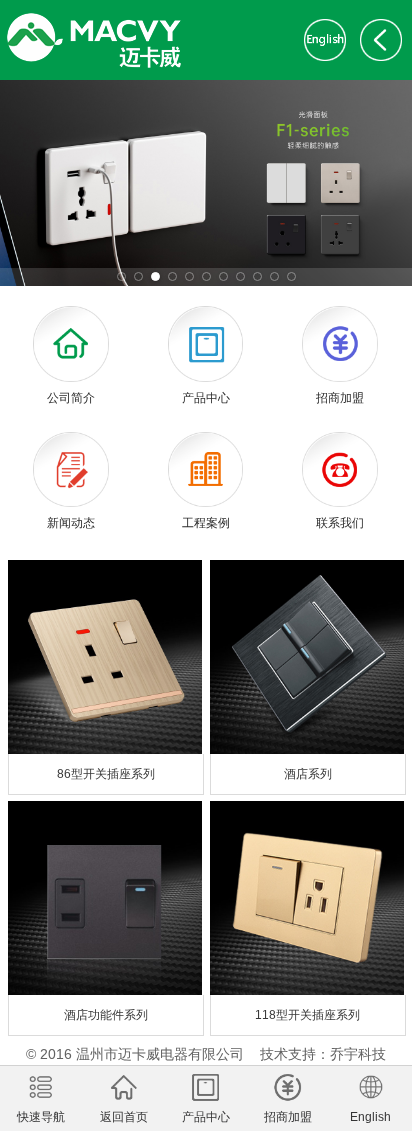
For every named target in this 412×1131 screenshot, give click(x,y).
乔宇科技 (358, 1054)
